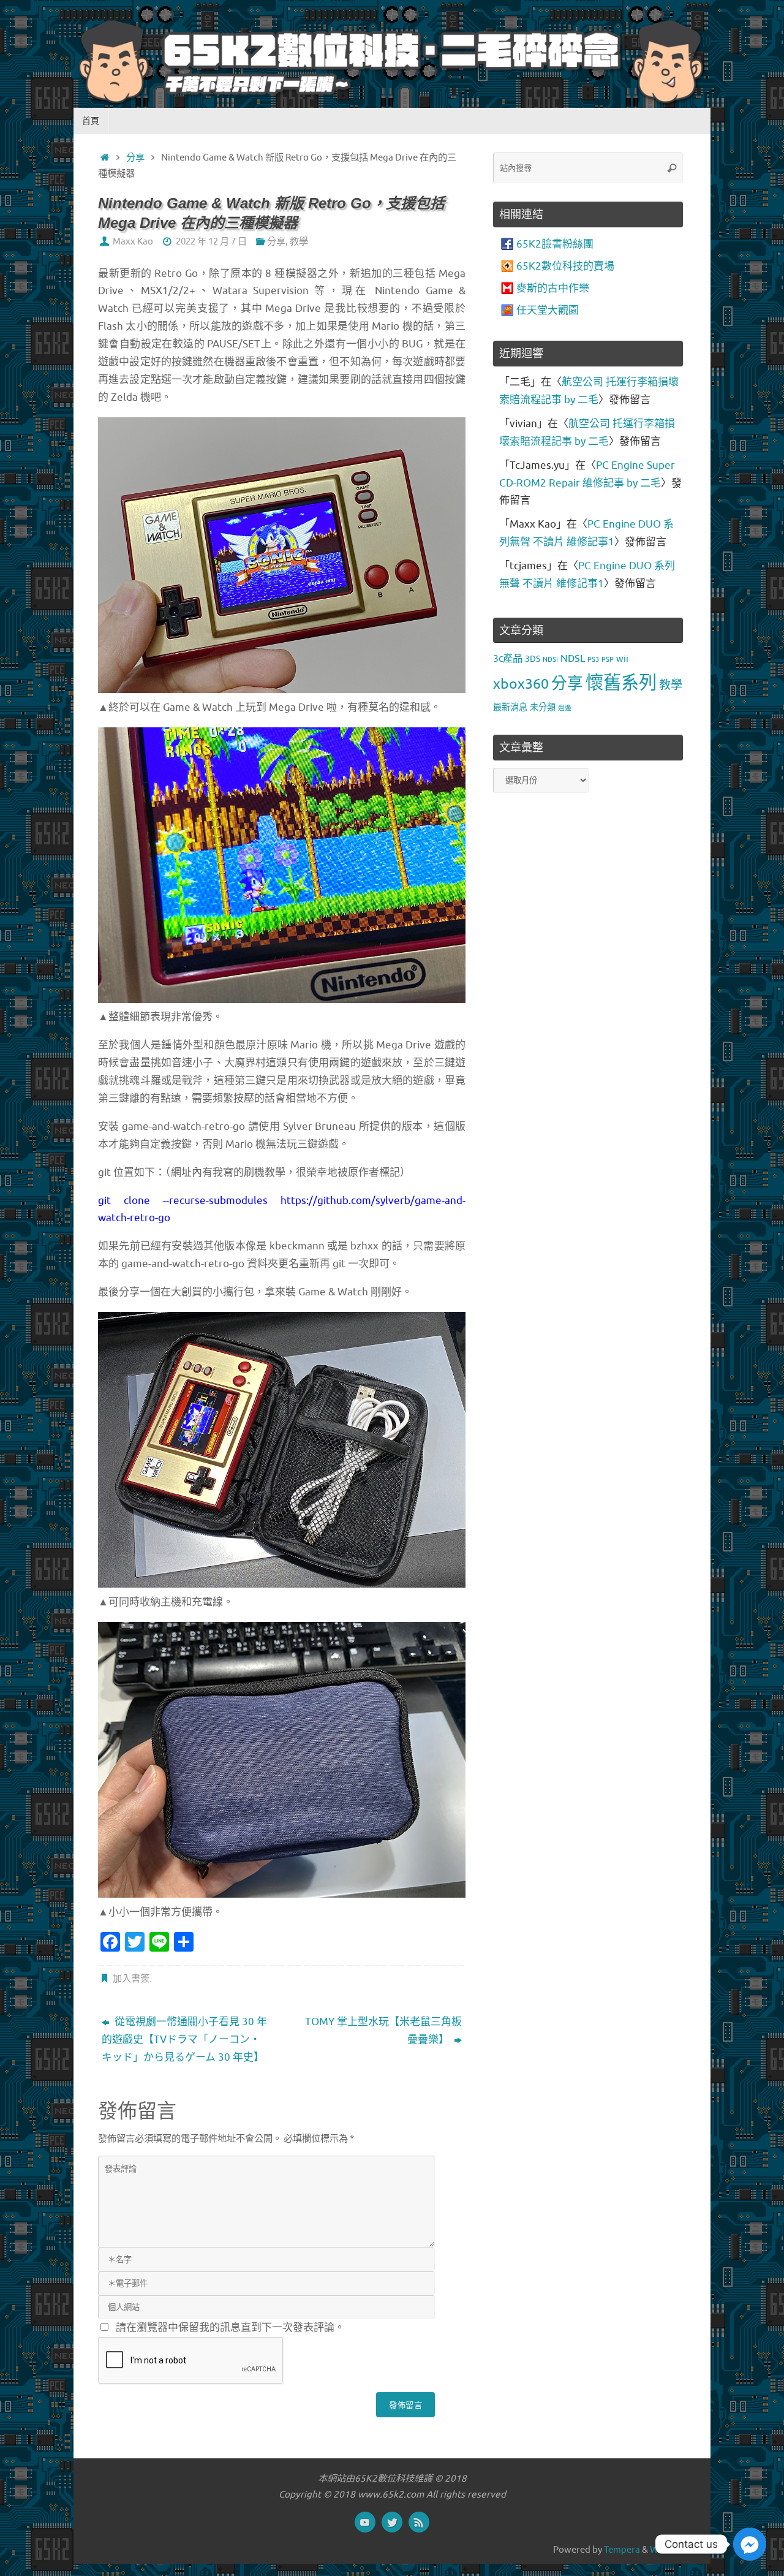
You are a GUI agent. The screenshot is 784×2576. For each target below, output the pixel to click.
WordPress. (674, 2550)
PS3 (593, 660)
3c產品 (508, 658)
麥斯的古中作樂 (553, 288)
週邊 (565, 708)
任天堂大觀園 (548, 310)
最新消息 (510, 707)
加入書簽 (131, 1979)
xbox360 (521, 684)
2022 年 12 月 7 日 (211, 241)
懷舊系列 (621, 683)
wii (622, 659)
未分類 (543, 707)
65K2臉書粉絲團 (555, 244)
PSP (608, 660)
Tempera (622, 2550)
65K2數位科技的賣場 (565, 266)
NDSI (550, 660)
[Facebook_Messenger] (750, 2544)
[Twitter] (392, 2522)
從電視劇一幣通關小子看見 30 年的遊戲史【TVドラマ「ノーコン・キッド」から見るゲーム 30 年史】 (184, 2040)
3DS (533, 659)
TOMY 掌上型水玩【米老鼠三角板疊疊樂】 (383, 2031)
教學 (299, 241)
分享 (135, 157)
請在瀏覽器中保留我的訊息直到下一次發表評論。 (230, 2328)
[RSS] (419, 2522)
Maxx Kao (133, 241)
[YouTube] (365, 2522)
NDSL (573, 658)
